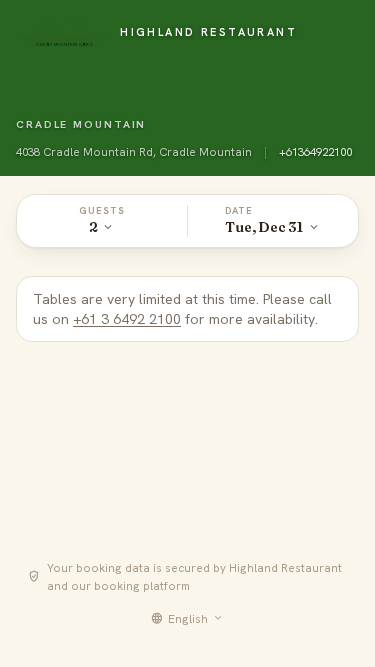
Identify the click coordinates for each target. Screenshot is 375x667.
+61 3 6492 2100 (127, 319)
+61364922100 (315, 151)
